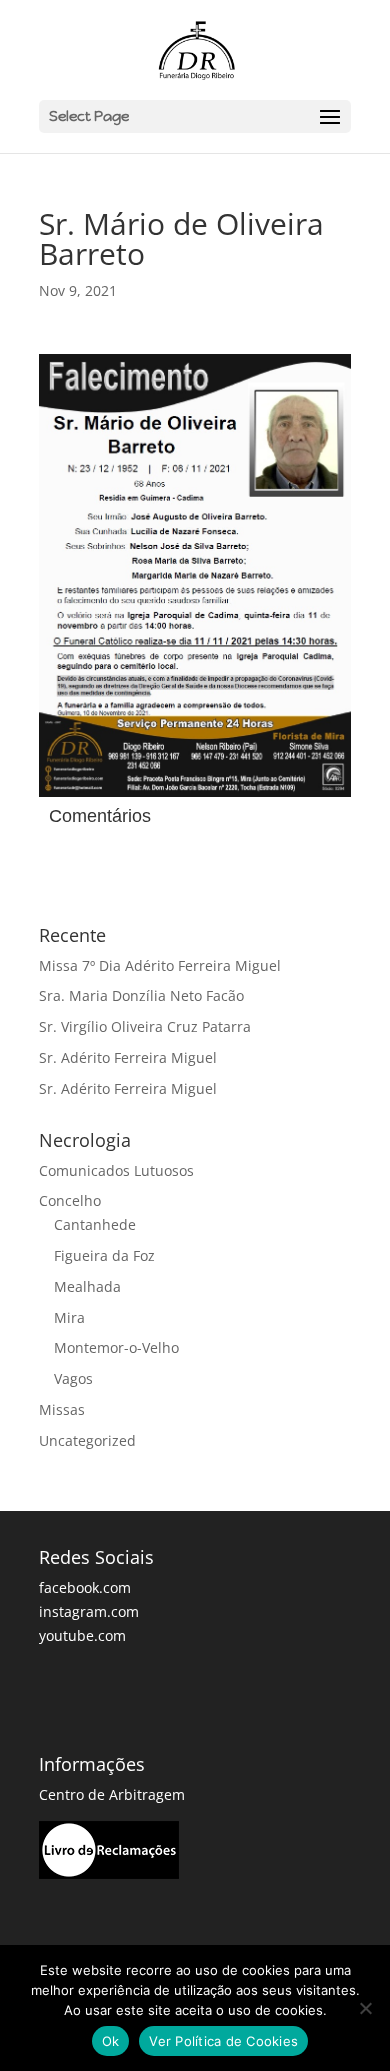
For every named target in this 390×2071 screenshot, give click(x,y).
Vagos (73, 1378)
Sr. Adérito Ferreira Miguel (128, 1057)
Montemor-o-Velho (116, 1347)
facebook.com (85, 1587)
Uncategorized (87, 1440)
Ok (111, 2041)
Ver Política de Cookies (223, 2041)
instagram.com (89, 1611)
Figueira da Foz (104, 1255)
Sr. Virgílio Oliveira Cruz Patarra (145, 1026)
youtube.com (82, 1635)
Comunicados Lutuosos (116, 1170)
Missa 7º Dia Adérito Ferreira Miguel (160, 965)
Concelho (70, 1200)
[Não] (365, 2008)
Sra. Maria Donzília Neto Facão (141, 995)
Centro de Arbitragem (112, 1794)
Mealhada (87, 1286)
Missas (62, 1409)
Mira (69, 1317)
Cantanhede (95, 1224)
